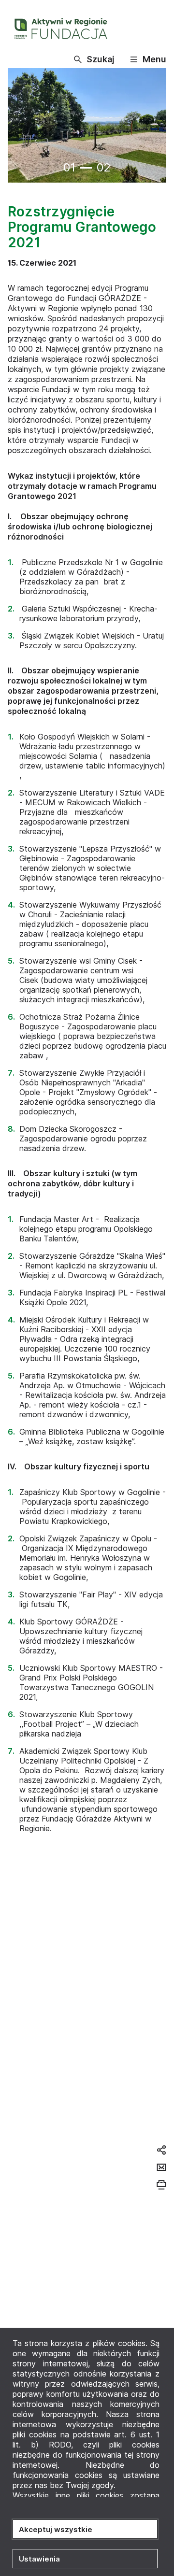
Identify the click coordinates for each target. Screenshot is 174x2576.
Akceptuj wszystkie (56, 2529)
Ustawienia (39, 2559)
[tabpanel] (87, 126)
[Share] (161, 2150)
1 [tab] (86, 168)
